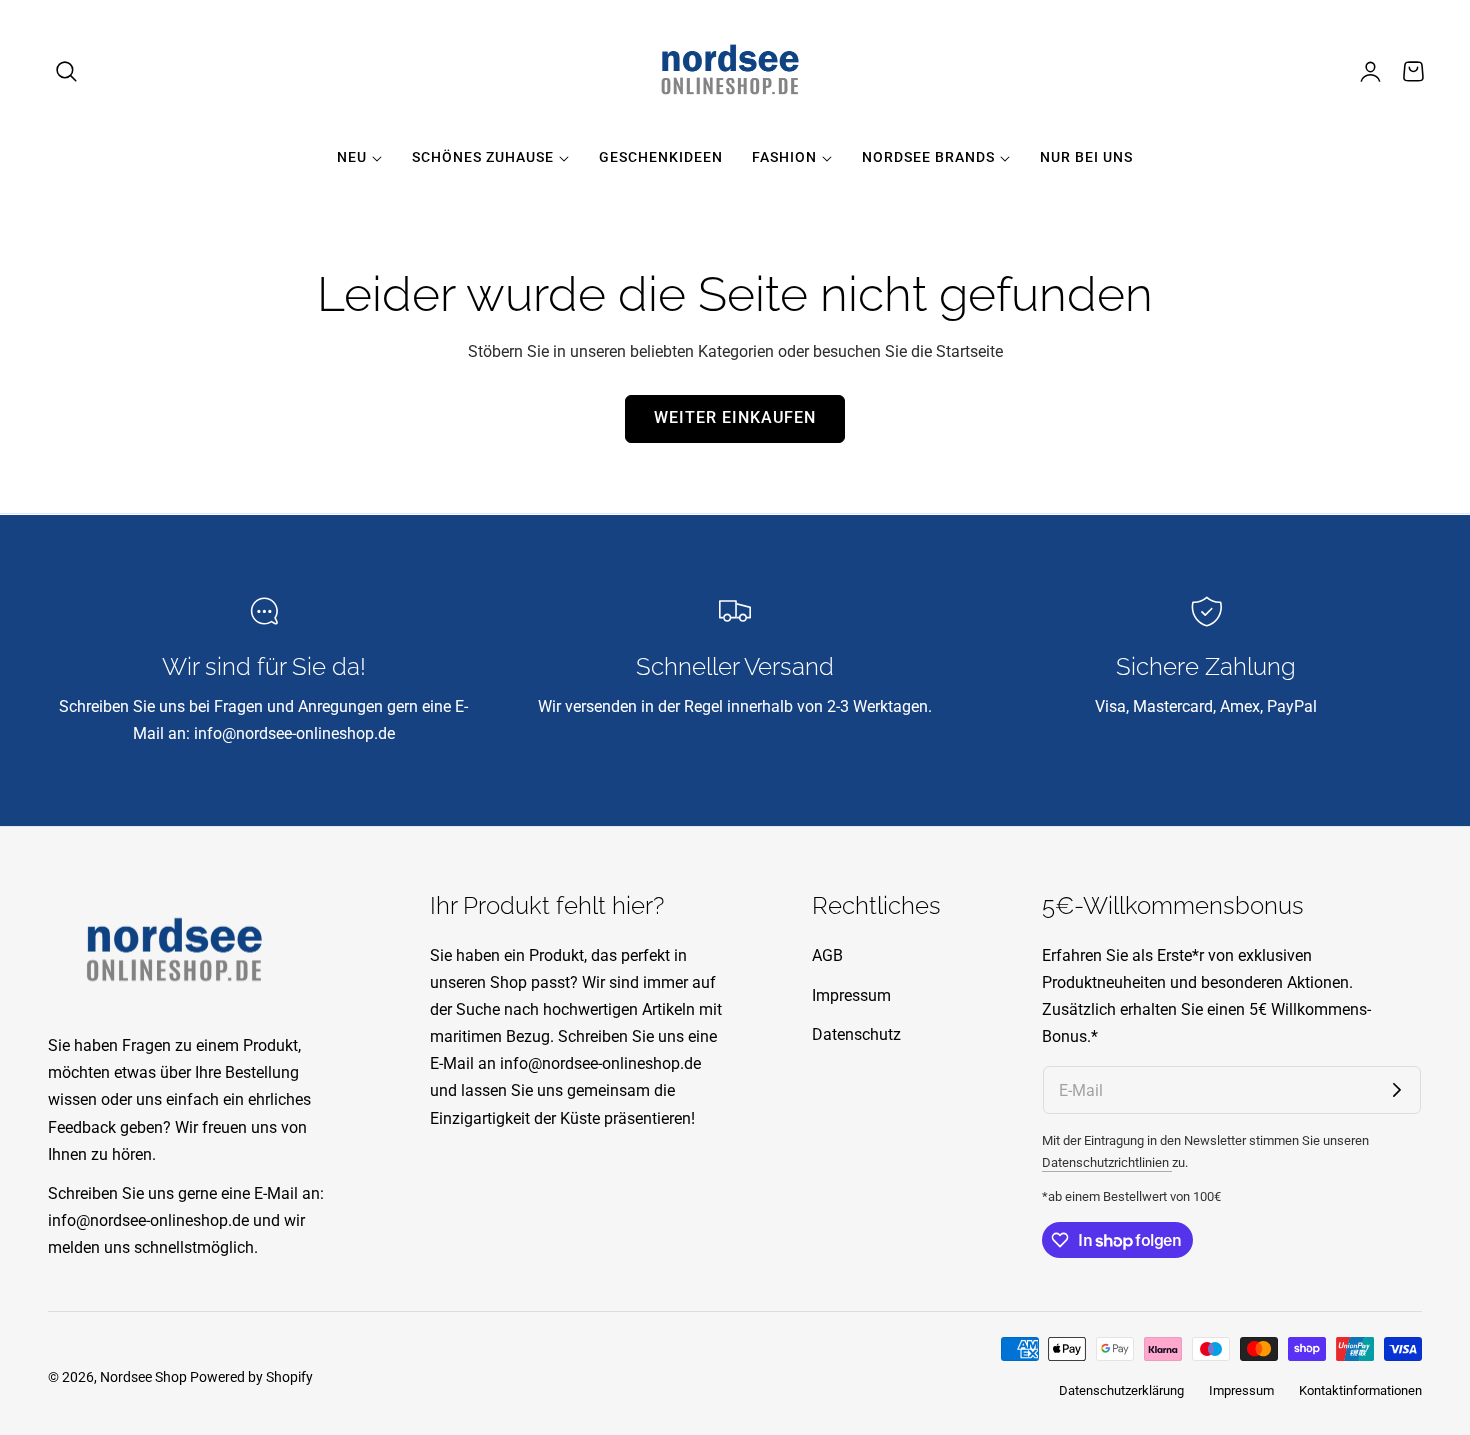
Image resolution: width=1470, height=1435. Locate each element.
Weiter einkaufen (735, 418)
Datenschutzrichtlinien (1107, 1162)
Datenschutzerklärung (1121, 1390)
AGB (827, 955)
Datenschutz (856, 1034)
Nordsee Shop (143, 1377)
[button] (67, 72)
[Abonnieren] (1397, 1090)
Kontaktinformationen (1360, 1390)
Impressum (851, 994)
